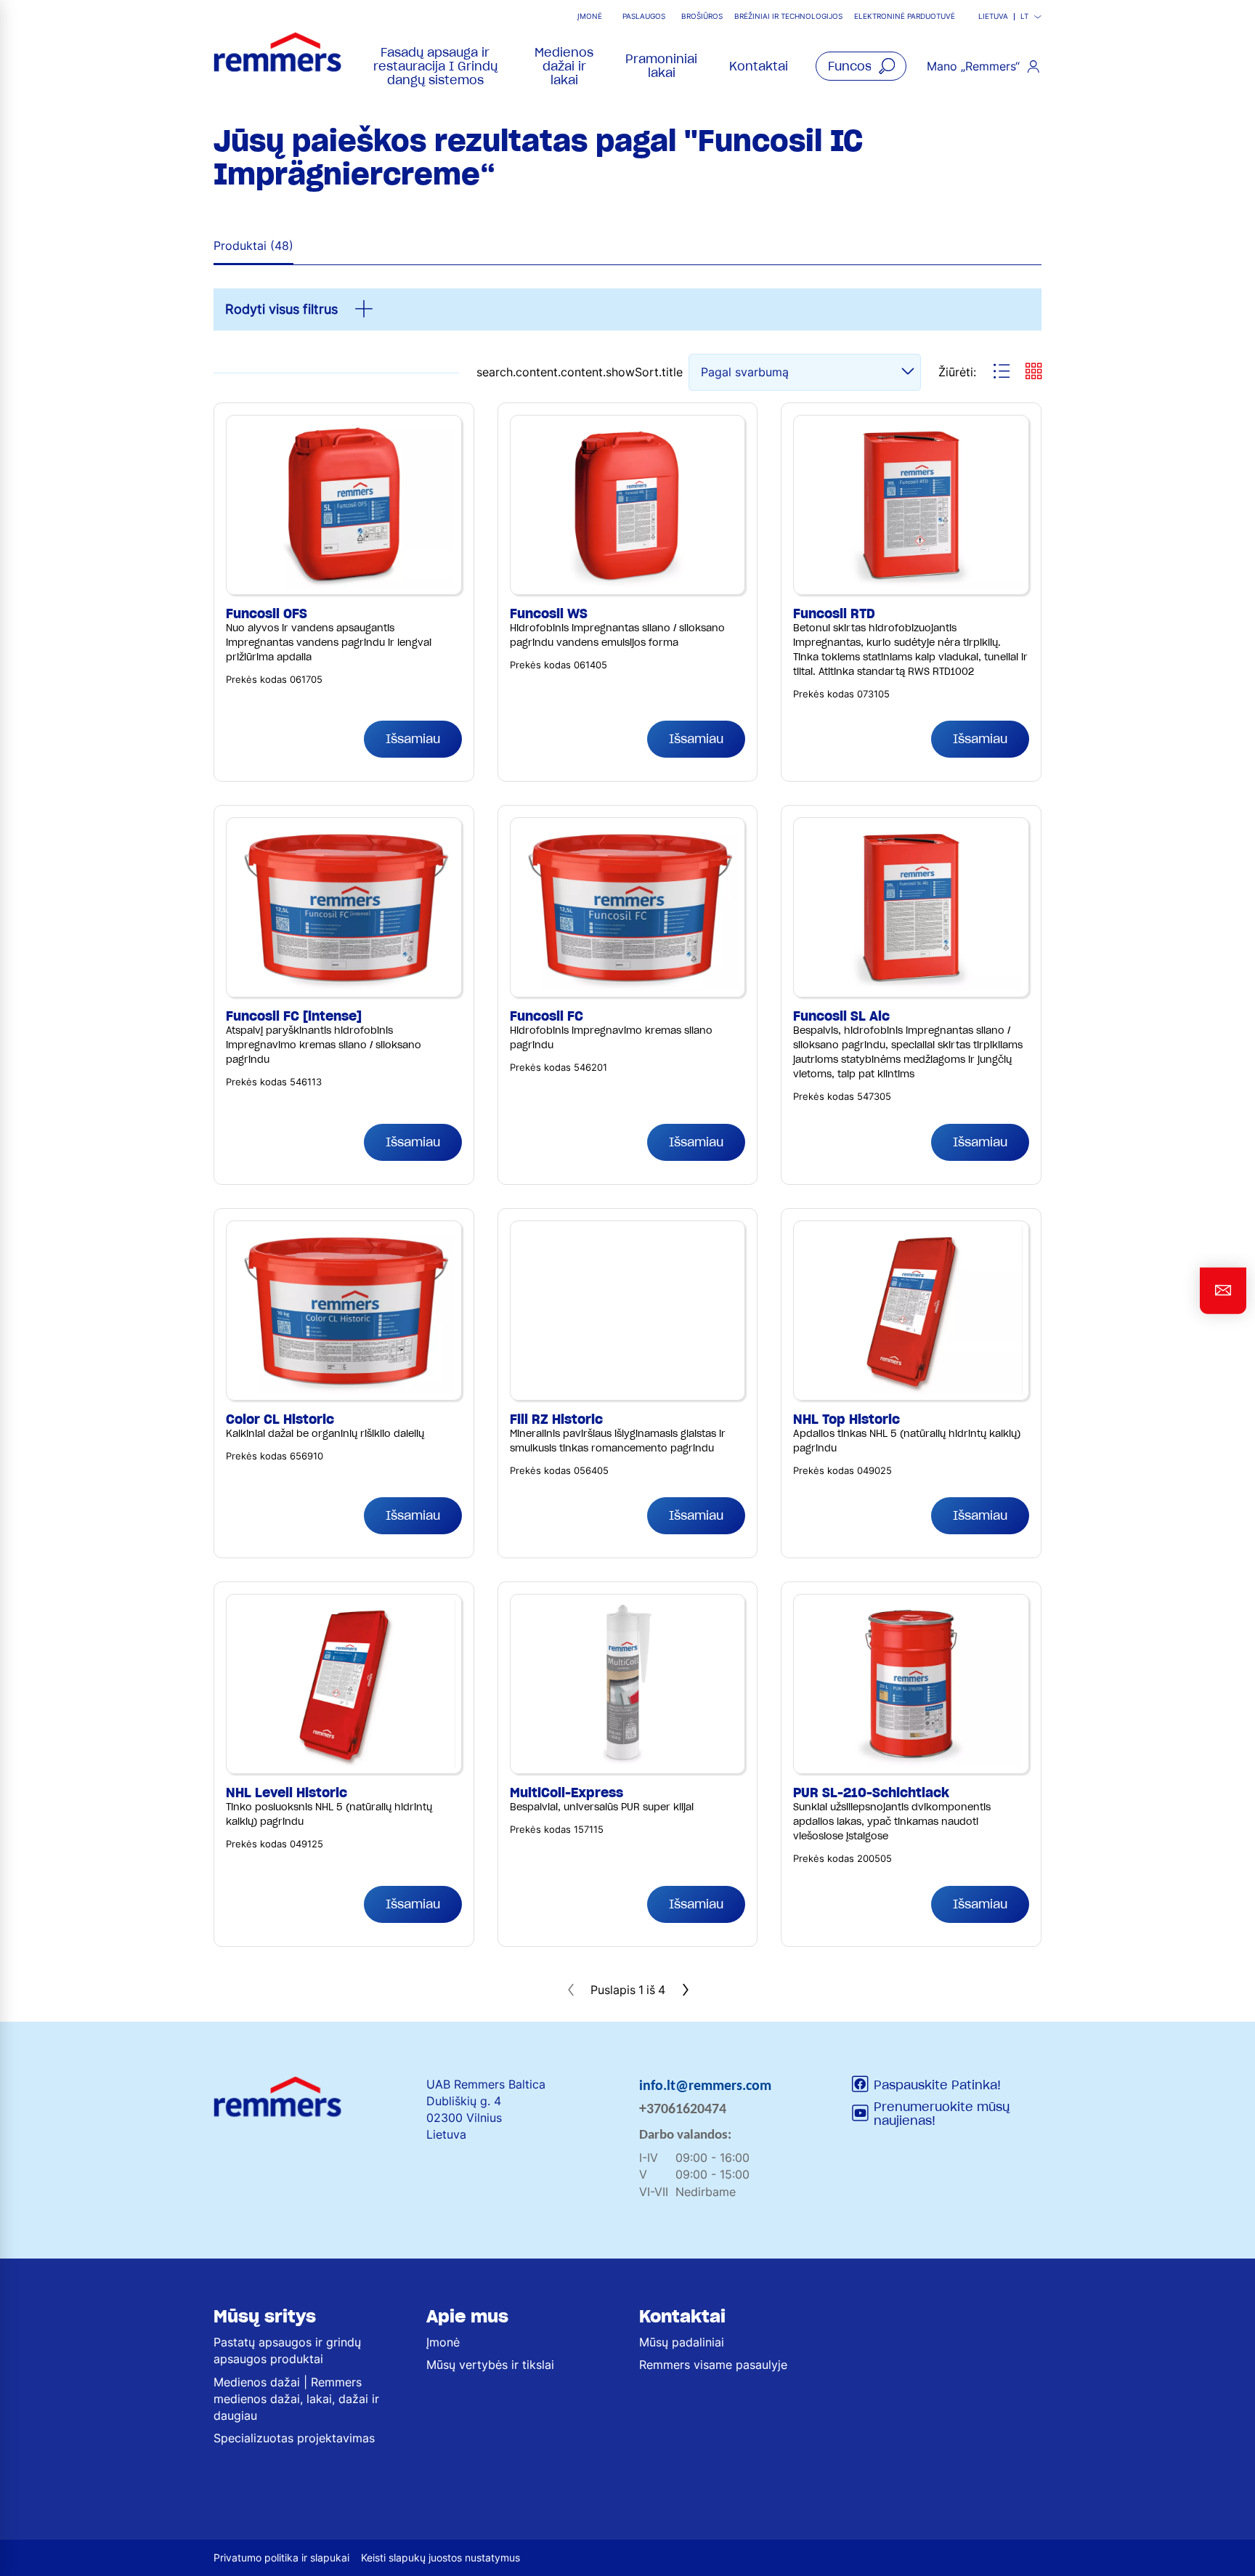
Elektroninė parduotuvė (905, 16)
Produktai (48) (253, 246)
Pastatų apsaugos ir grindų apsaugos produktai (287, 2350)
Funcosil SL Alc (841, 1016)
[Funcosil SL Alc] (911, 832)
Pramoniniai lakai (661, 66)
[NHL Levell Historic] (344, 1608)
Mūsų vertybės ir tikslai (490, 2365)
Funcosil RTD (834, 613)
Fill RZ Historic (556, 1419)
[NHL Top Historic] (911, 1235)
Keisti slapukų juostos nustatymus (440, 2557)
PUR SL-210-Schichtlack (871, 1793)
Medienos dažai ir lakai (564, 66)
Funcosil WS (549, 613)
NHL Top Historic (846, 1419)
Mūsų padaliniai (682, 2342)
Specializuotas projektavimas (294, 2438)
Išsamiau (413, 739)
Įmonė (590, 16)
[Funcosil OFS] (344, 429)
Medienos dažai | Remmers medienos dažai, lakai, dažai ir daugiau (296, 2399)
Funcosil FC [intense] (294, 1016)
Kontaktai (759, 66)
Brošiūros (702, 16)
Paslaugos (644, 16)
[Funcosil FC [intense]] (344, 832)
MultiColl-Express (566, 1793)
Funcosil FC (547, 1016)
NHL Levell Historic (287, 1793)
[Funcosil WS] (628, 429)
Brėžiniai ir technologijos (788, 16)
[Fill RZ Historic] (628, 1235)
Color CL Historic (280, 1419)
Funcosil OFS (267, 613)
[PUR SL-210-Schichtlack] (911, 1608)
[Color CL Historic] (344, 1235)
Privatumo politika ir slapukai (281, 2557)
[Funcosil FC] (628, 832)
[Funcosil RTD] (911, 429)
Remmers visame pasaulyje (713, 2365)
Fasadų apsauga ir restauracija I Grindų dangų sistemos (435, 66)
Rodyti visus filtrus (281, 309)
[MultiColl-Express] (628, 1608)
